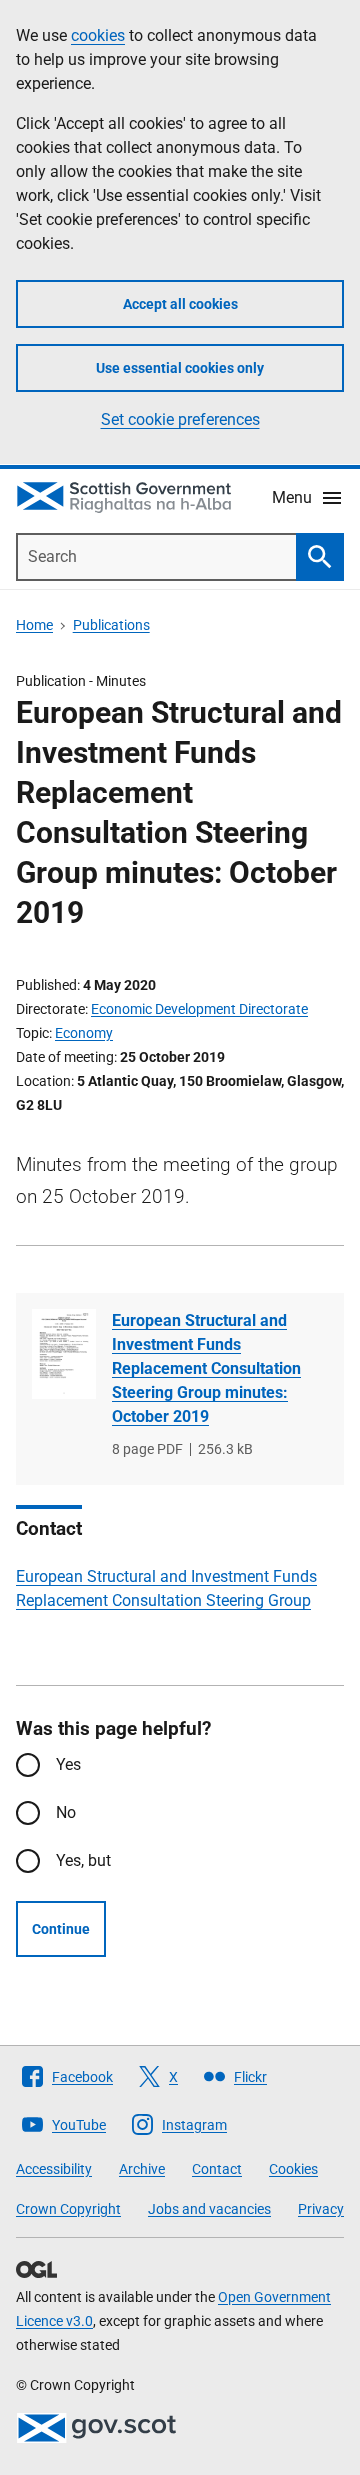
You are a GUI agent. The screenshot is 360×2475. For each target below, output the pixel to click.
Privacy (321, 2209)
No (66, 1812)
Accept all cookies (180, 304)
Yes (68, 1764)
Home (34, 625)
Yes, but (83, 1860)
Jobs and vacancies (209, 2209)
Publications (111, 625)
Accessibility (54, 2169)
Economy (84, 1033)
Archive (142, 2169)
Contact (217, 2169)
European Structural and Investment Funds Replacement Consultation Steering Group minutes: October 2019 (206, 1368)
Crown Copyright (68, 2209)
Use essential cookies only (180, 368)
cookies (98, 35)
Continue (61, 1929)
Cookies (293, 2169)
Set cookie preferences (180, 419)
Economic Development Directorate (199, 1009)
